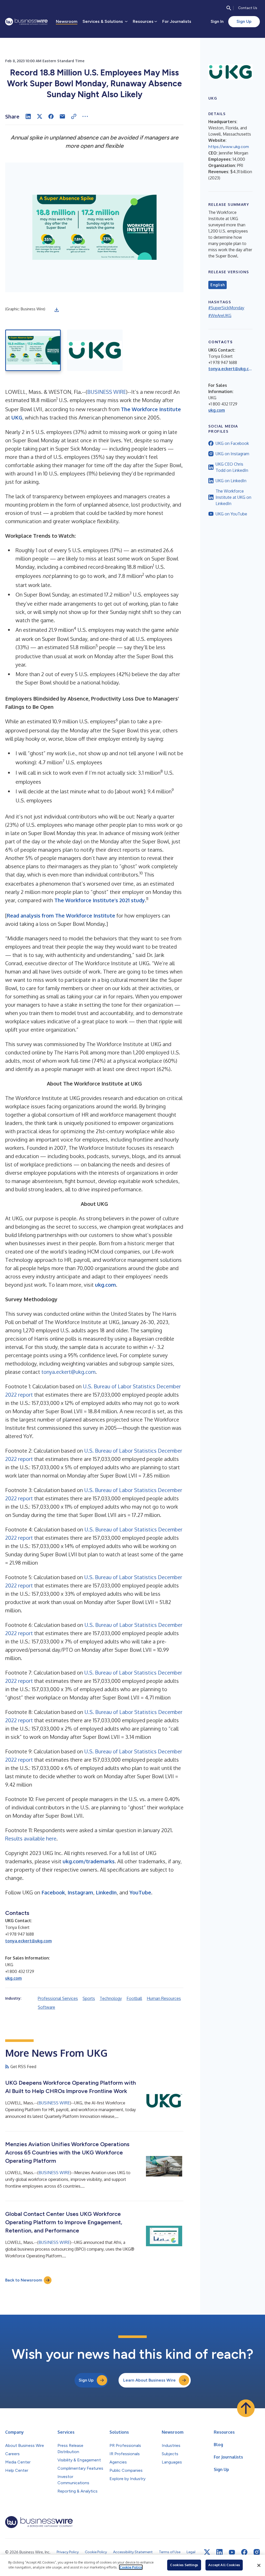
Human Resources (164, 1998)
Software (46, 2007)
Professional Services (58, 1998)
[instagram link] (257, 2552)
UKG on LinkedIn (231, 481)
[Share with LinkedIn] (28, 116)
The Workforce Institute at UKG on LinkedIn (233, 497)
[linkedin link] (219, 2552)
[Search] (229, 8)
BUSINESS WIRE (107, 392)
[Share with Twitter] (40, 116)
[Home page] (26, 22)
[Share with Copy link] (74, 116)
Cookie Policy (131, 2567)
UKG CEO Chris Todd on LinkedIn (232, 467)
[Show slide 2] (95, 350)
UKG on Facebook (232, 443)
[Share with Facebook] (51, 116)
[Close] (259, 2565)
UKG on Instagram (232, 454)
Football (134, 1998)
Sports (89, 1998)
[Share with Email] (62, 116)
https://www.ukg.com (229, 147)
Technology (111, 1998)
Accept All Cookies (224, 2565)
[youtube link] (232, 2552)
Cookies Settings (184, 2565)
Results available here (31, 1838)
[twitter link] (207, 2552)
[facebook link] (244, 2552)
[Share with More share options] (85, 116)
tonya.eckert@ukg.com (68, 1372)
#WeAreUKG (220, 316)
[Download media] (57, 310)
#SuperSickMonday (226, 308)
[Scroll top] (246, 2408)
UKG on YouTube (231, 514)
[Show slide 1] (33, 350)
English (218, 285)
